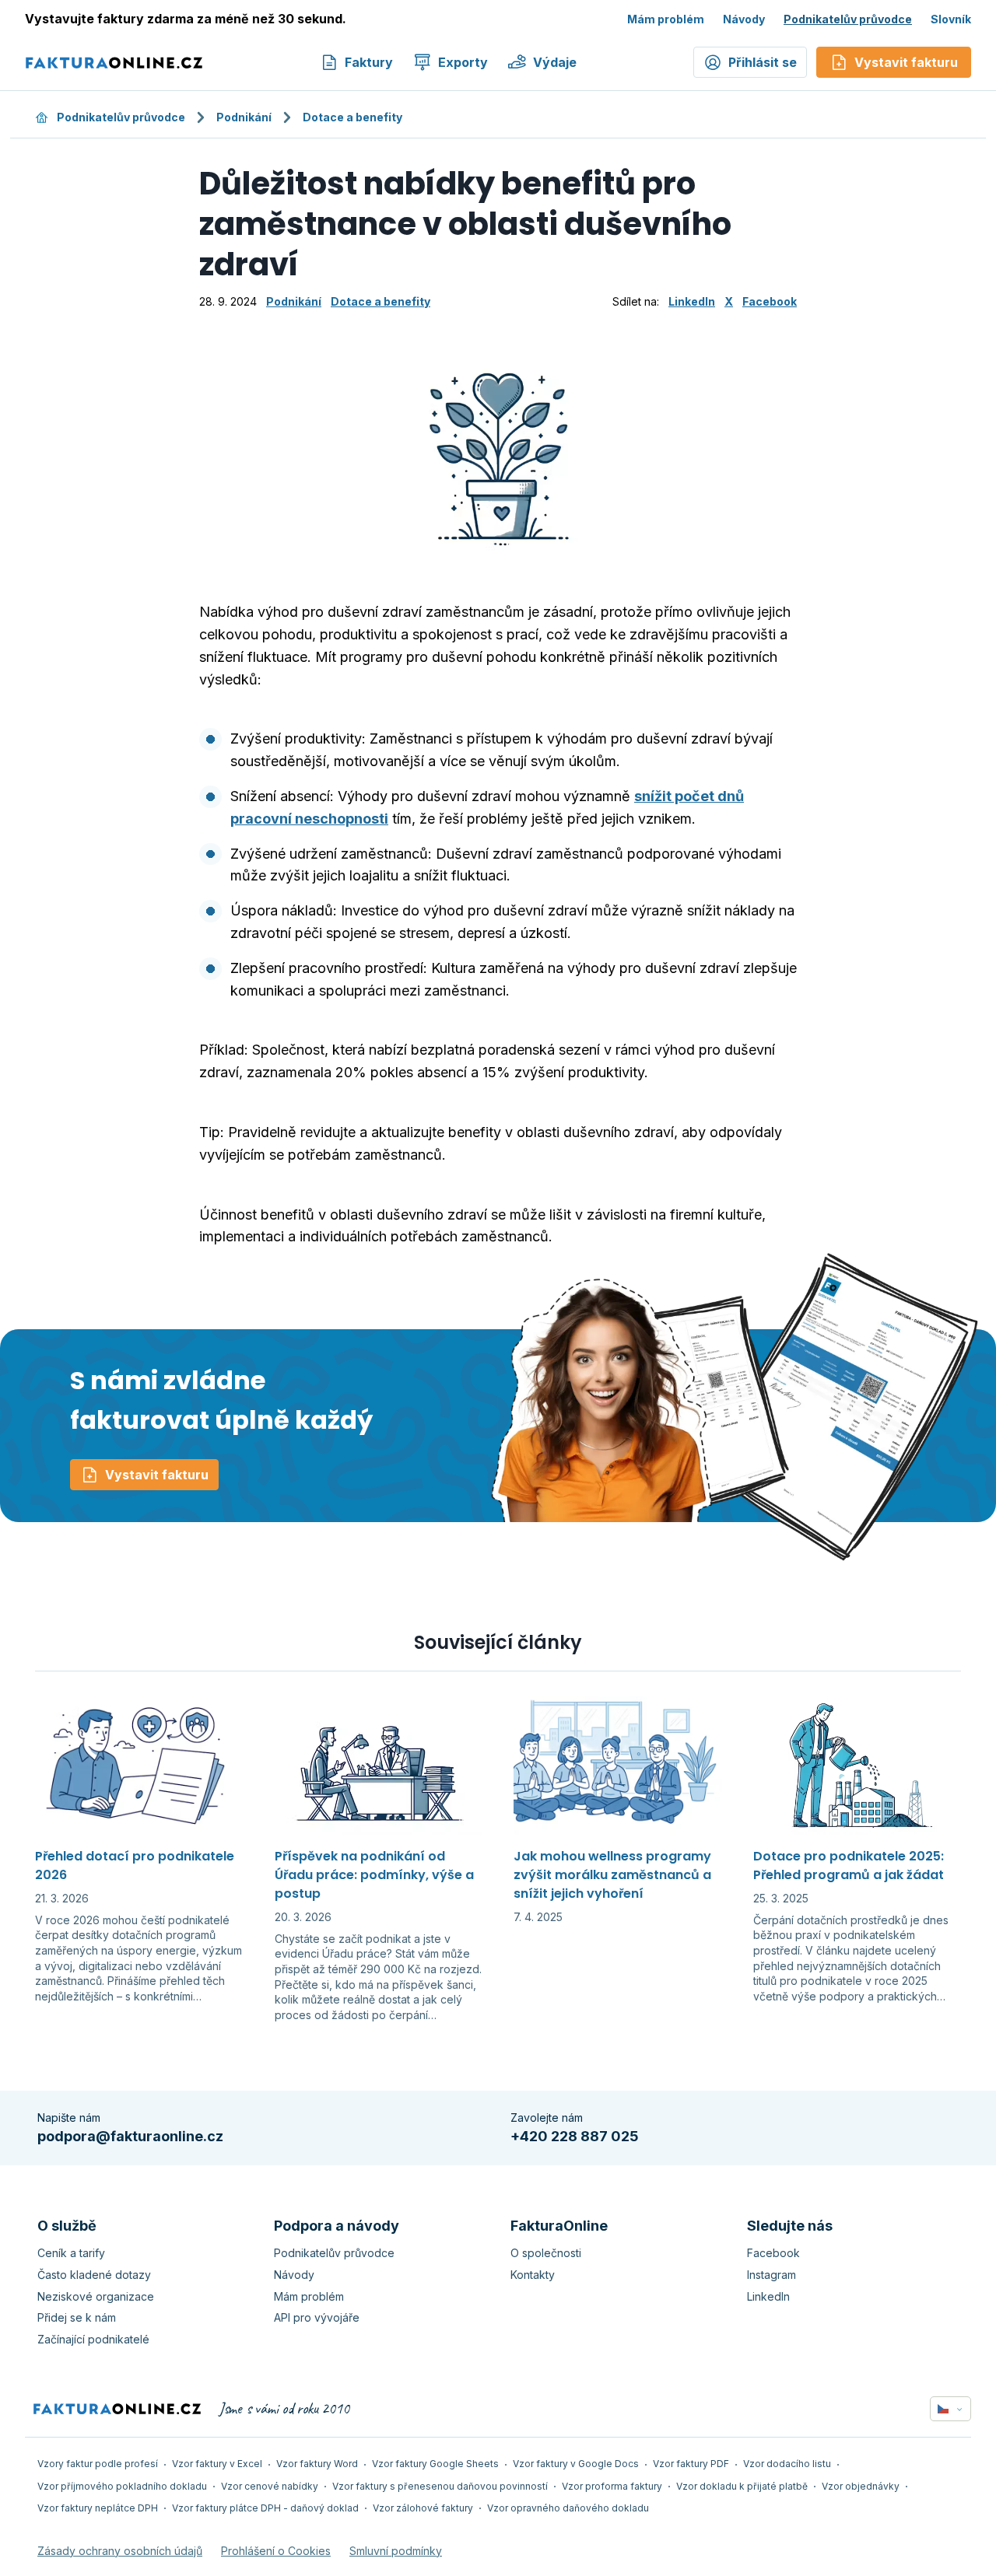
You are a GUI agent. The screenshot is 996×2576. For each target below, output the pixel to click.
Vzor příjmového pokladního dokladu (122, 2486)
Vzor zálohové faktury (423, 2508)
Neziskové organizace (96, 2296)
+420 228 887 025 (575, 2136)
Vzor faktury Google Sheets (435, 2464)
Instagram (772, 2275)
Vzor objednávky (861, 2486)
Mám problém (666, 18)
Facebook (770, 301)
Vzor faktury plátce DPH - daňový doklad (265, 2508)
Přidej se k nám (77, 2317)
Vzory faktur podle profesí (98, 2464)
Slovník (951, 18)
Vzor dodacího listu (787, 2464)
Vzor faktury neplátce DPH (98, 2508)
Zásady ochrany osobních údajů (120, 2551)
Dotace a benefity (352, 117)
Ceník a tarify (71, 2253)
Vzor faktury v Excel (217, 2464)
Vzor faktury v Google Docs (576, 2464)
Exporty (463, 62)
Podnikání (244, 117)
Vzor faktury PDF (691, 2464)
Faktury (369, 62)
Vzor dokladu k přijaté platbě (742, 2486)
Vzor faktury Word (317, 2464)
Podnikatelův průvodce (848, 18)
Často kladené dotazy (94, 2275)
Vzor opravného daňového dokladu (568, 2508)
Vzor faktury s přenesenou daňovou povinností (440, 2486)
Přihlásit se (763, 62)
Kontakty (533, 2275)
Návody (744, 18)
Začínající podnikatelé (93, 2339)
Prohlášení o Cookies (276, 2551)
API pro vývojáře (317, 2317)
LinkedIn (692, 301)
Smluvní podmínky (396, 2551)
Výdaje (555, 62)
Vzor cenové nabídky (270, 2486)
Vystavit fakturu (157, 1475)
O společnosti (546, 2253)
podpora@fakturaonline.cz (130, 2136)
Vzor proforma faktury (612, 2486)
